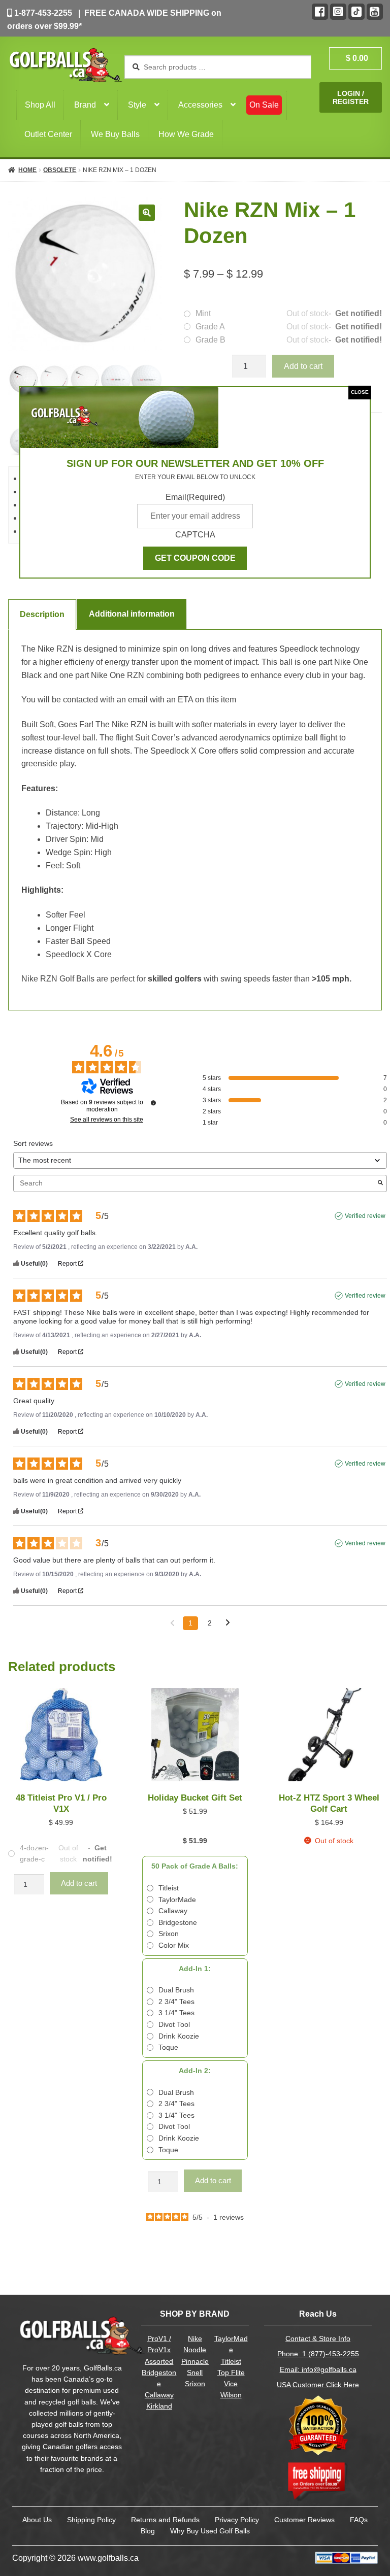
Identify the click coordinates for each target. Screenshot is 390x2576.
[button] (147, 213)
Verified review (365, 1216)
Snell (195, 2373)
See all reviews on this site (107, 1120)
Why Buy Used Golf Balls (210, 2531)
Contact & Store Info (318, 2339)
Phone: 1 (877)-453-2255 (318, 2354)
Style (137, 105)
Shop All (40, 105)
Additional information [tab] (132, 614)
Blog (148, 2531)
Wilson (231, 2395)
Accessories (200, 105)
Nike (195, 2339)
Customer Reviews (304, 2520)
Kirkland (159, 2406)
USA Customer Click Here (318, 2385)
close (360, 392)
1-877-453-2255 (42, 13)
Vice (231, 2384)
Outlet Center (48, 134)
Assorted (159, 2362)
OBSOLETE (60, 170)
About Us (37, 2520)
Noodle (195, 2350)
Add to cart (303, 366)
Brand (85, 105)
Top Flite (231, 2373)
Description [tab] (42, 614)
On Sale (264, 105)
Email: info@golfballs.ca (318, 2370)
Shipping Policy (91, 2520)
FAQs (359, 2520)
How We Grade (186, 134)
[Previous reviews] (172, 1622)
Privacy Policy (237, 2520)
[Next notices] (228, 1624)
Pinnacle (195, 2362)
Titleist (231, 2362)
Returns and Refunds (165, 2520)
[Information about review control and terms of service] (153, 1103)
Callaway (159, 2395)
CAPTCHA (195, 535)
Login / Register (351, 97)
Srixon (195, 2384)
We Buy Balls (115, 134)
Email (195, 497)
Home (27, 170)
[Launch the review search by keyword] (380, 1183)
